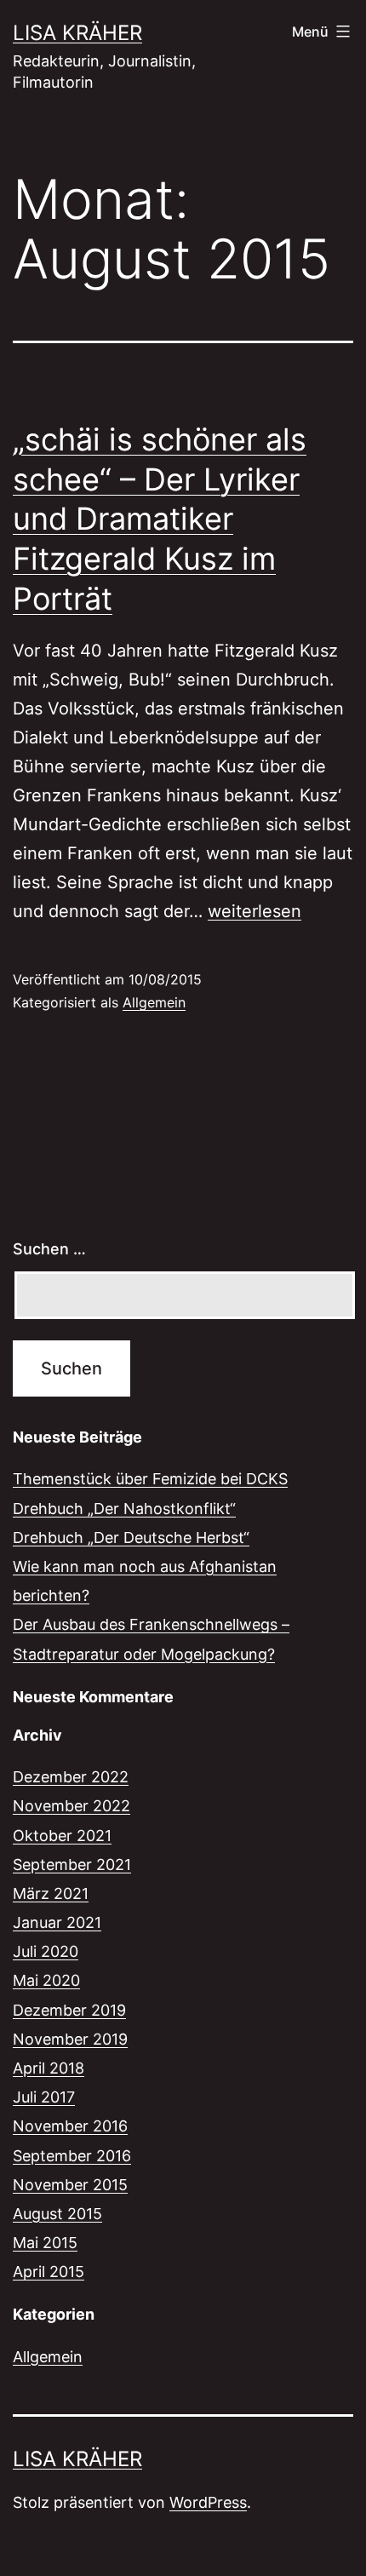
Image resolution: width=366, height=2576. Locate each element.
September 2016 (72, 2156)
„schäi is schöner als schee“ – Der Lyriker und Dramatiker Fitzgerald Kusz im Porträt (160, 519)
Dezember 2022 (71, 1777)
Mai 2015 (45, 2243)
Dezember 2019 (69, 2010)
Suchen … (49, 1249)
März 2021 (51, 1893)
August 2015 (57, 2214)
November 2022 (71, 1806)
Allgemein (154, 1002)
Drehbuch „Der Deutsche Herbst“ (131, 1538)
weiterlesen (254, 911)
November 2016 (70, 2126)
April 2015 (49, 2272)
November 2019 (70, 2039)
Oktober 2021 (62, 1836)
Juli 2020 (46, 1951)
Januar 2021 (57, 1922)
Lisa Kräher (77, 33)
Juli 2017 (44, 2097)
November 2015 (70, 2185)
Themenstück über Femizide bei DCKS (150, 1479)
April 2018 (49, 2068)
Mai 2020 (46, 1980)
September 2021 (72, 1865)
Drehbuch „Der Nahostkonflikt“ (124, 1509)
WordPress (208, 2502)
